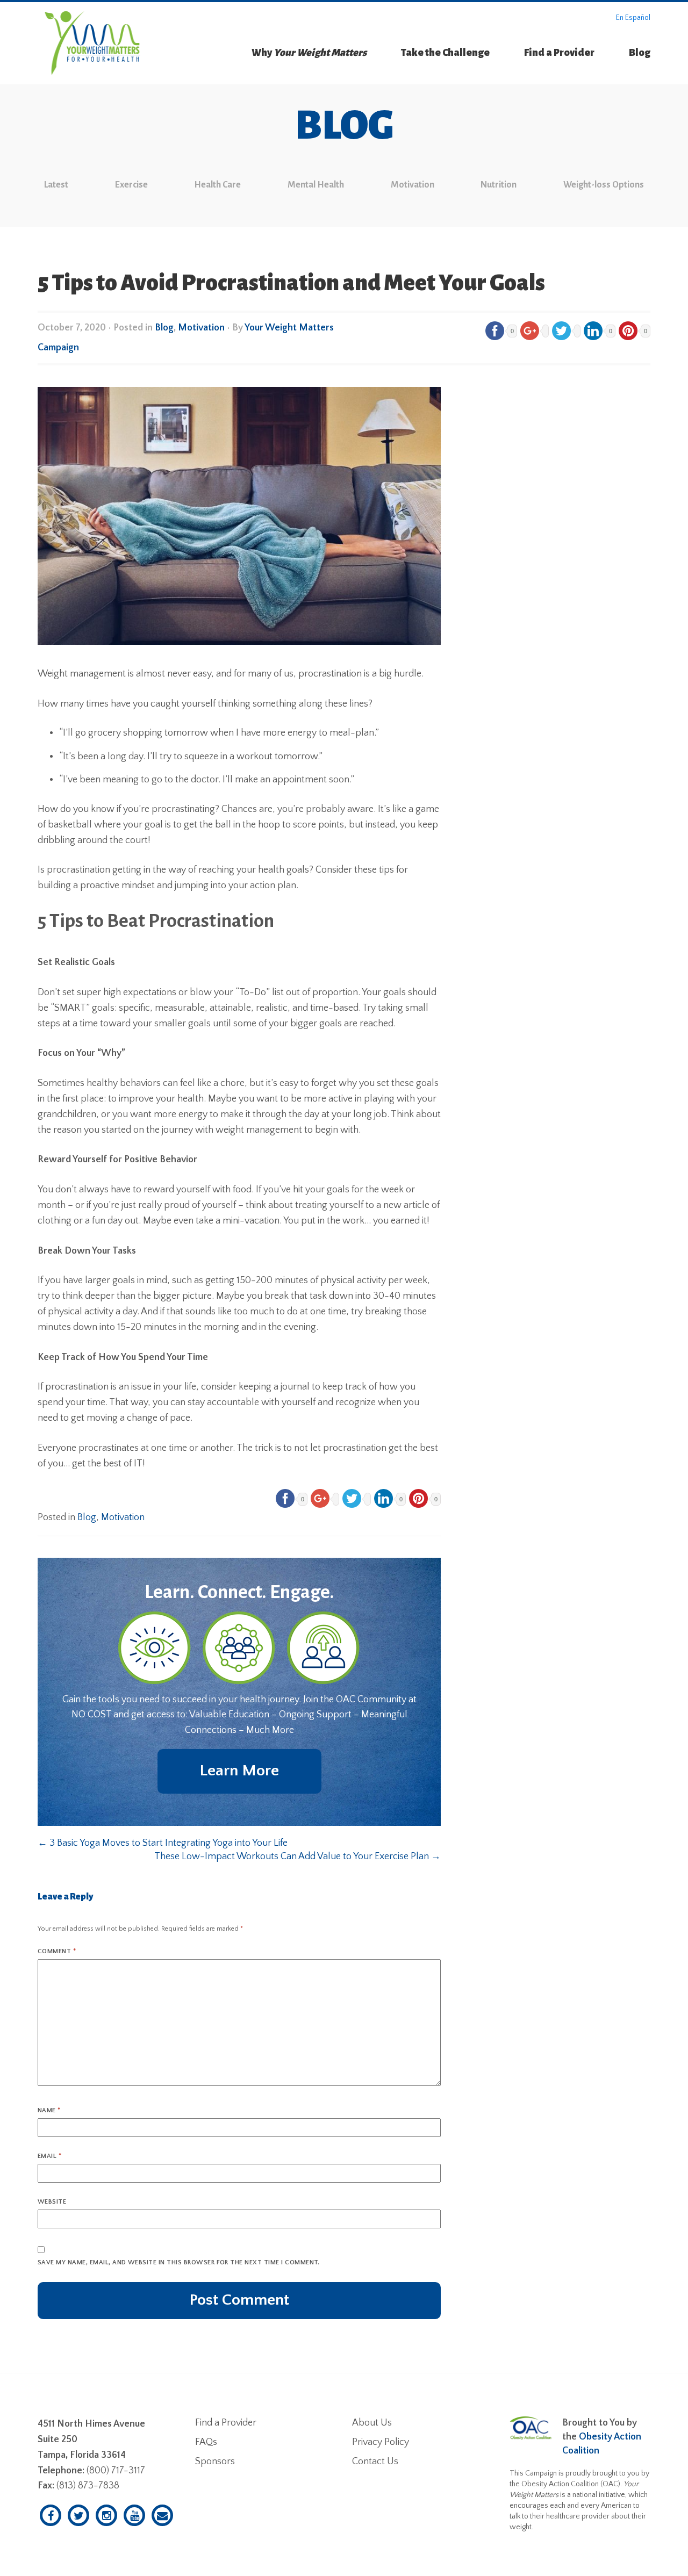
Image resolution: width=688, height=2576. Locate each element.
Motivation (413, 185)
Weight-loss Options (604, 185)
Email (49, 2156)
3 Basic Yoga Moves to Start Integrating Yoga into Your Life (163, 1843)
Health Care (217, 185)
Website (52, 2202)
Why (309, 53)
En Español (633, 18)
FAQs (206, 2442)
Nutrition (499, 185)
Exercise (131, 185)
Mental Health (316, 185)
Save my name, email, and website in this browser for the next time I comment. (179, 2262)
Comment (57, 1951)
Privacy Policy (381, 2442)
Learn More (239, 1771)
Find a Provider (559, 53)
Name (49, 2110)
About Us (372, 2423)
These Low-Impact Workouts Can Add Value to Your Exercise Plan (298, 1857)
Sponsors (215, 2462)
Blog (640, 53)
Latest (56, 185)
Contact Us (375, 2462)
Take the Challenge (445, 53)
